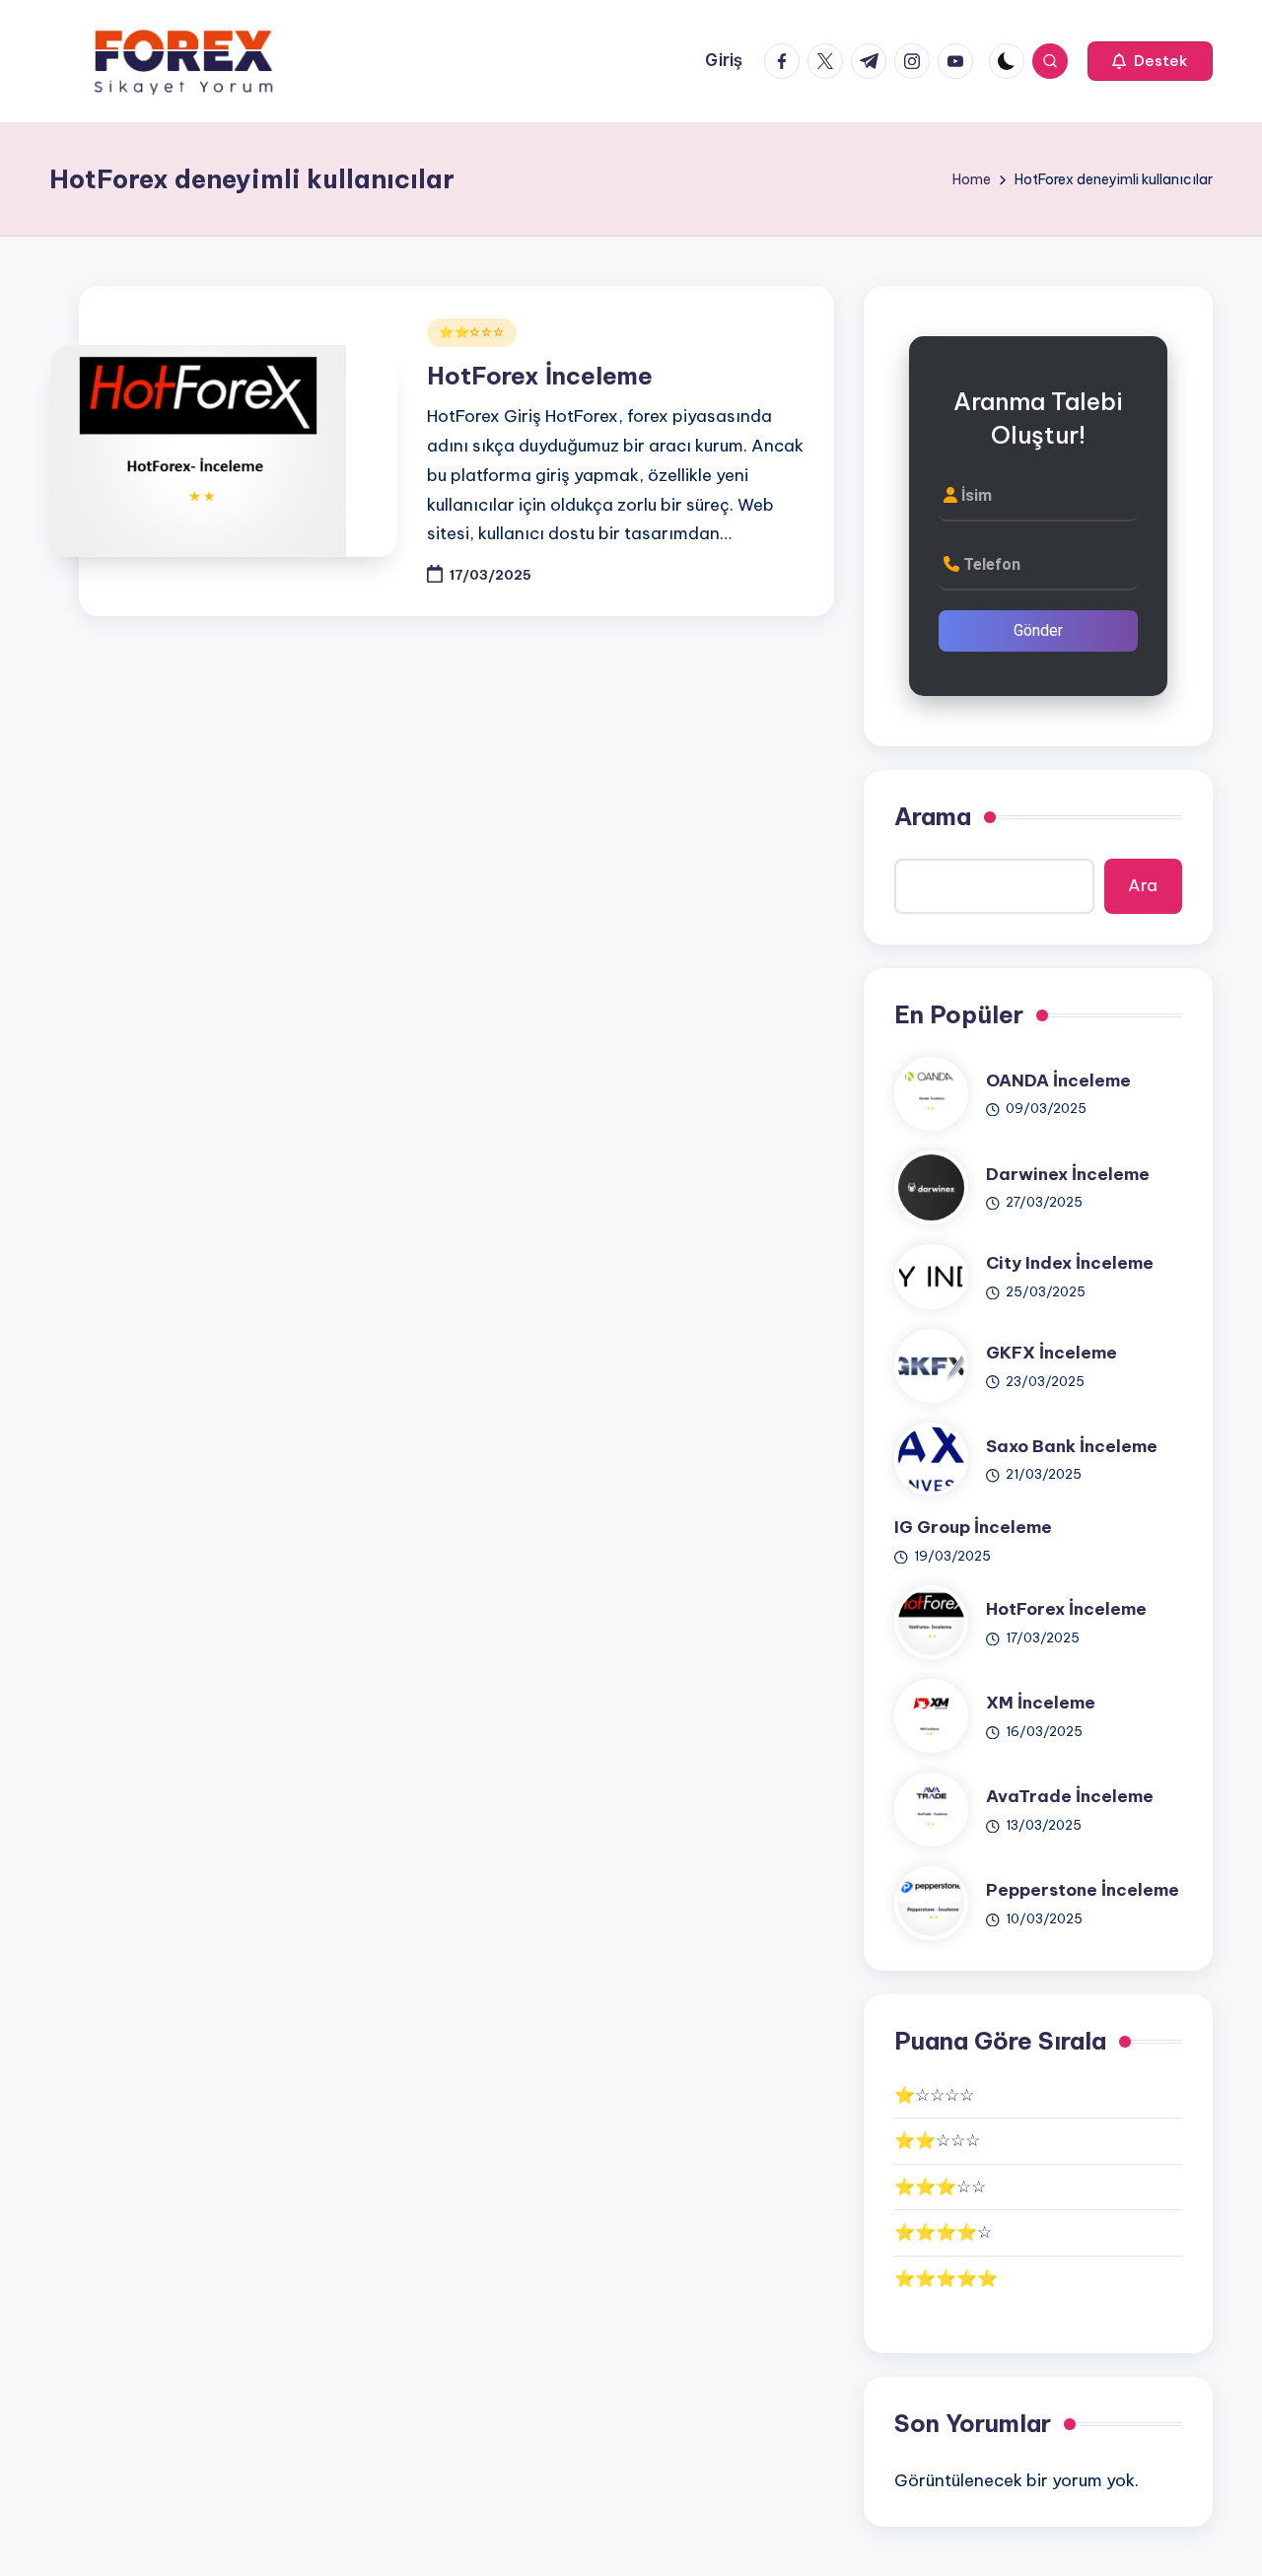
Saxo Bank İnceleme (1072, 1446)
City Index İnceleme (1070, 1263)
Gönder (1038, 630)
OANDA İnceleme (1058, 1080)
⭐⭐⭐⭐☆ (943, 2232)
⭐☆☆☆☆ (934, 2095)
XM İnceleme (1041, 1703)
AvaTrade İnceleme (1070, 1796)
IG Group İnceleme (973, 1527)
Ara (1143, 885)
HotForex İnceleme (540, 376)
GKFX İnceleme (1052, 1353)
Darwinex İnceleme (1068, 1174)
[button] (1150, 61)
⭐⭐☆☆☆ (472, 332)
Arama (933, 816)
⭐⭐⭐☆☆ (940, 2187)
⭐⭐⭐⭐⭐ (946, 2278)
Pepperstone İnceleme (1083, 1890)
